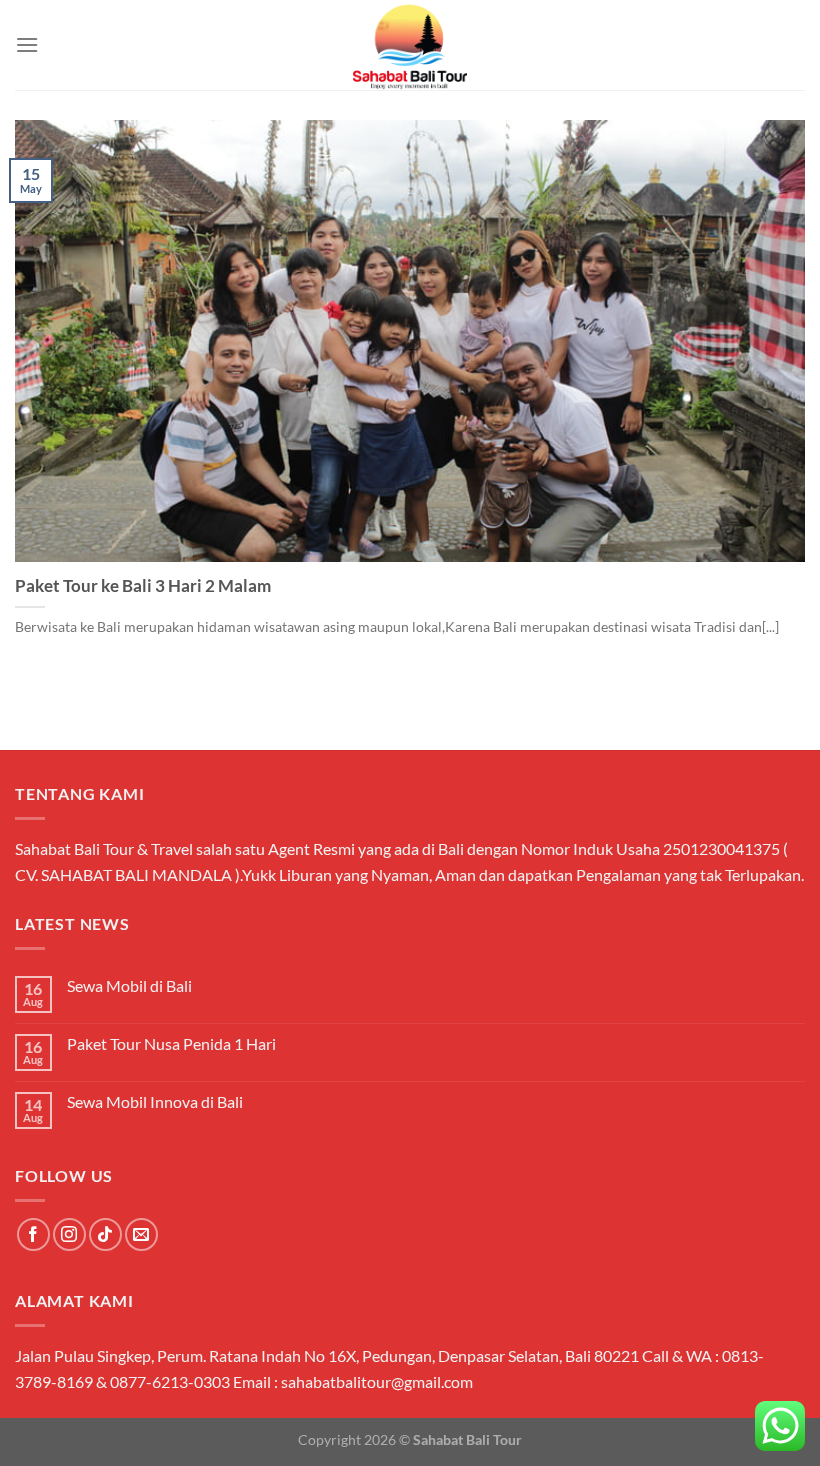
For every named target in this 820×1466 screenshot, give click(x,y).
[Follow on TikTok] (105, 1234)
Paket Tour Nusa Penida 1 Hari (171, 1043)
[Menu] (27, 44)
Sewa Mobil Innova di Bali (155, 1101)
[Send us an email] (141, 1234)
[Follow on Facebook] (33, 1234)
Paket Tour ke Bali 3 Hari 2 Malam (143, 586)
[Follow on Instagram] (69, 1234)
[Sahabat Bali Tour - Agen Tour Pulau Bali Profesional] (410, 45)
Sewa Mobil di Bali (129, 985)
